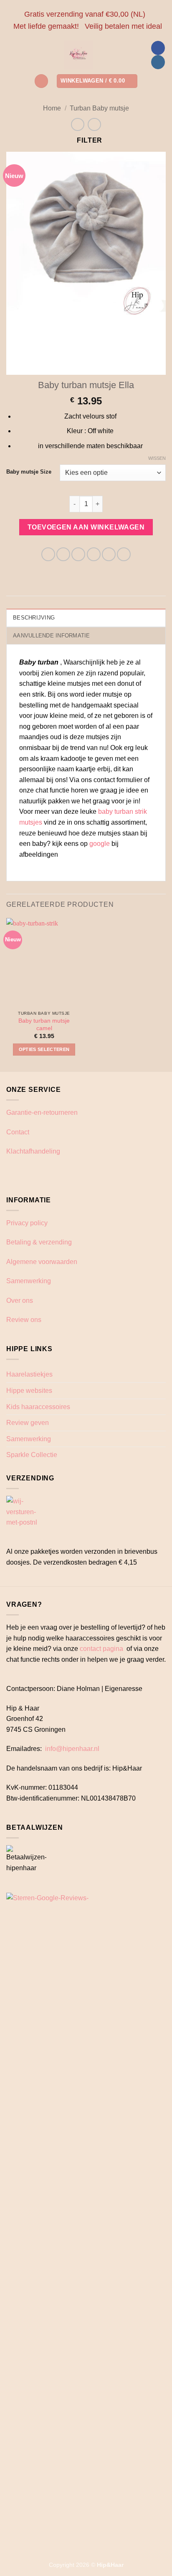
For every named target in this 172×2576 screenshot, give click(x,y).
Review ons (24, 1320)
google (100, 844)
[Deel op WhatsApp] (48, 554)
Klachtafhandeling (33, 1151)
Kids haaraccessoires (38, 1407)
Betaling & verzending (39, 1242)
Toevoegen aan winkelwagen (86, 527)
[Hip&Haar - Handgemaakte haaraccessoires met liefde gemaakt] (78, 55)
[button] (41, 81)
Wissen (157, 458)
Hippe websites (29, 1391)
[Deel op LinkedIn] (124, 554)
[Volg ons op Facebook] (158, 48)
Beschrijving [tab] (34, 618)
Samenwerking (29, 1281)
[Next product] (77, 124)
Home (52, 108)
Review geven (28, 1423)
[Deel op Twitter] (78, 554)
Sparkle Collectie (32, 1455)
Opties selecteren (44, 1049)
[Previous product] (94, 124)
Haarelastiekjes (29, 1374)
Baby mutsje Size (29, 472)
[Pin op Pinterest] (109, 554)
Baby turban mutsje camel (44, 1025)
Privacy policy (27, 1223)
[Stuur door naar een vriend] (94, 554)
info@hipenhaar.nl (72, 1749)
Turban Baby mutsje (99, 108)
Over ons (20, 1301)
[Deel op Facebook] (63, 554)
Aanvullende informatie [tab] (52, 636)
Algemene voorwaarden (42, 1262)
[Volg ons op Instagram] (158, 62)
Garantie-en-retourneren (42, 1112)
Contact (18, 1132)
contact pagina (101, 1649)
